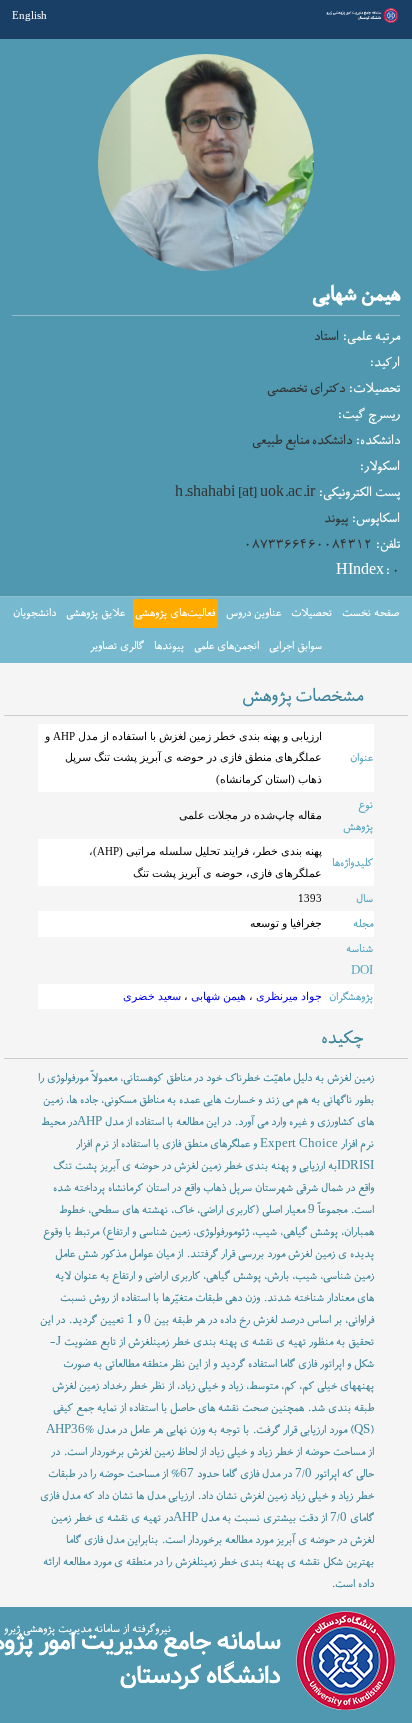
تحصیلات (311, 613)
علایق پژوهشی (95, 613)
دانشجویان (34, 613)
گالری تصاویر (117, 646)
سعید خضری (152, 996)
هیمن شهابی (217, 996)
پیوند (336, 519)
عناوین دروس (253, 613)
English (29, 15)
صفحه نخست (370, 613)
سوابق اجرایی (295, 646)
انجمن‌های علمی (226, 646)
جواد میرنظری (287, 996)
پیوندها (169, 646)
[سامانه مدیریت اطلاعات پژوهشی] (360, 21)
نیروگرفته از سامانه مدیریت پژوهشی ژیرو (87, 1629)
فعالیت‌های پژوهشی (175, 613)
